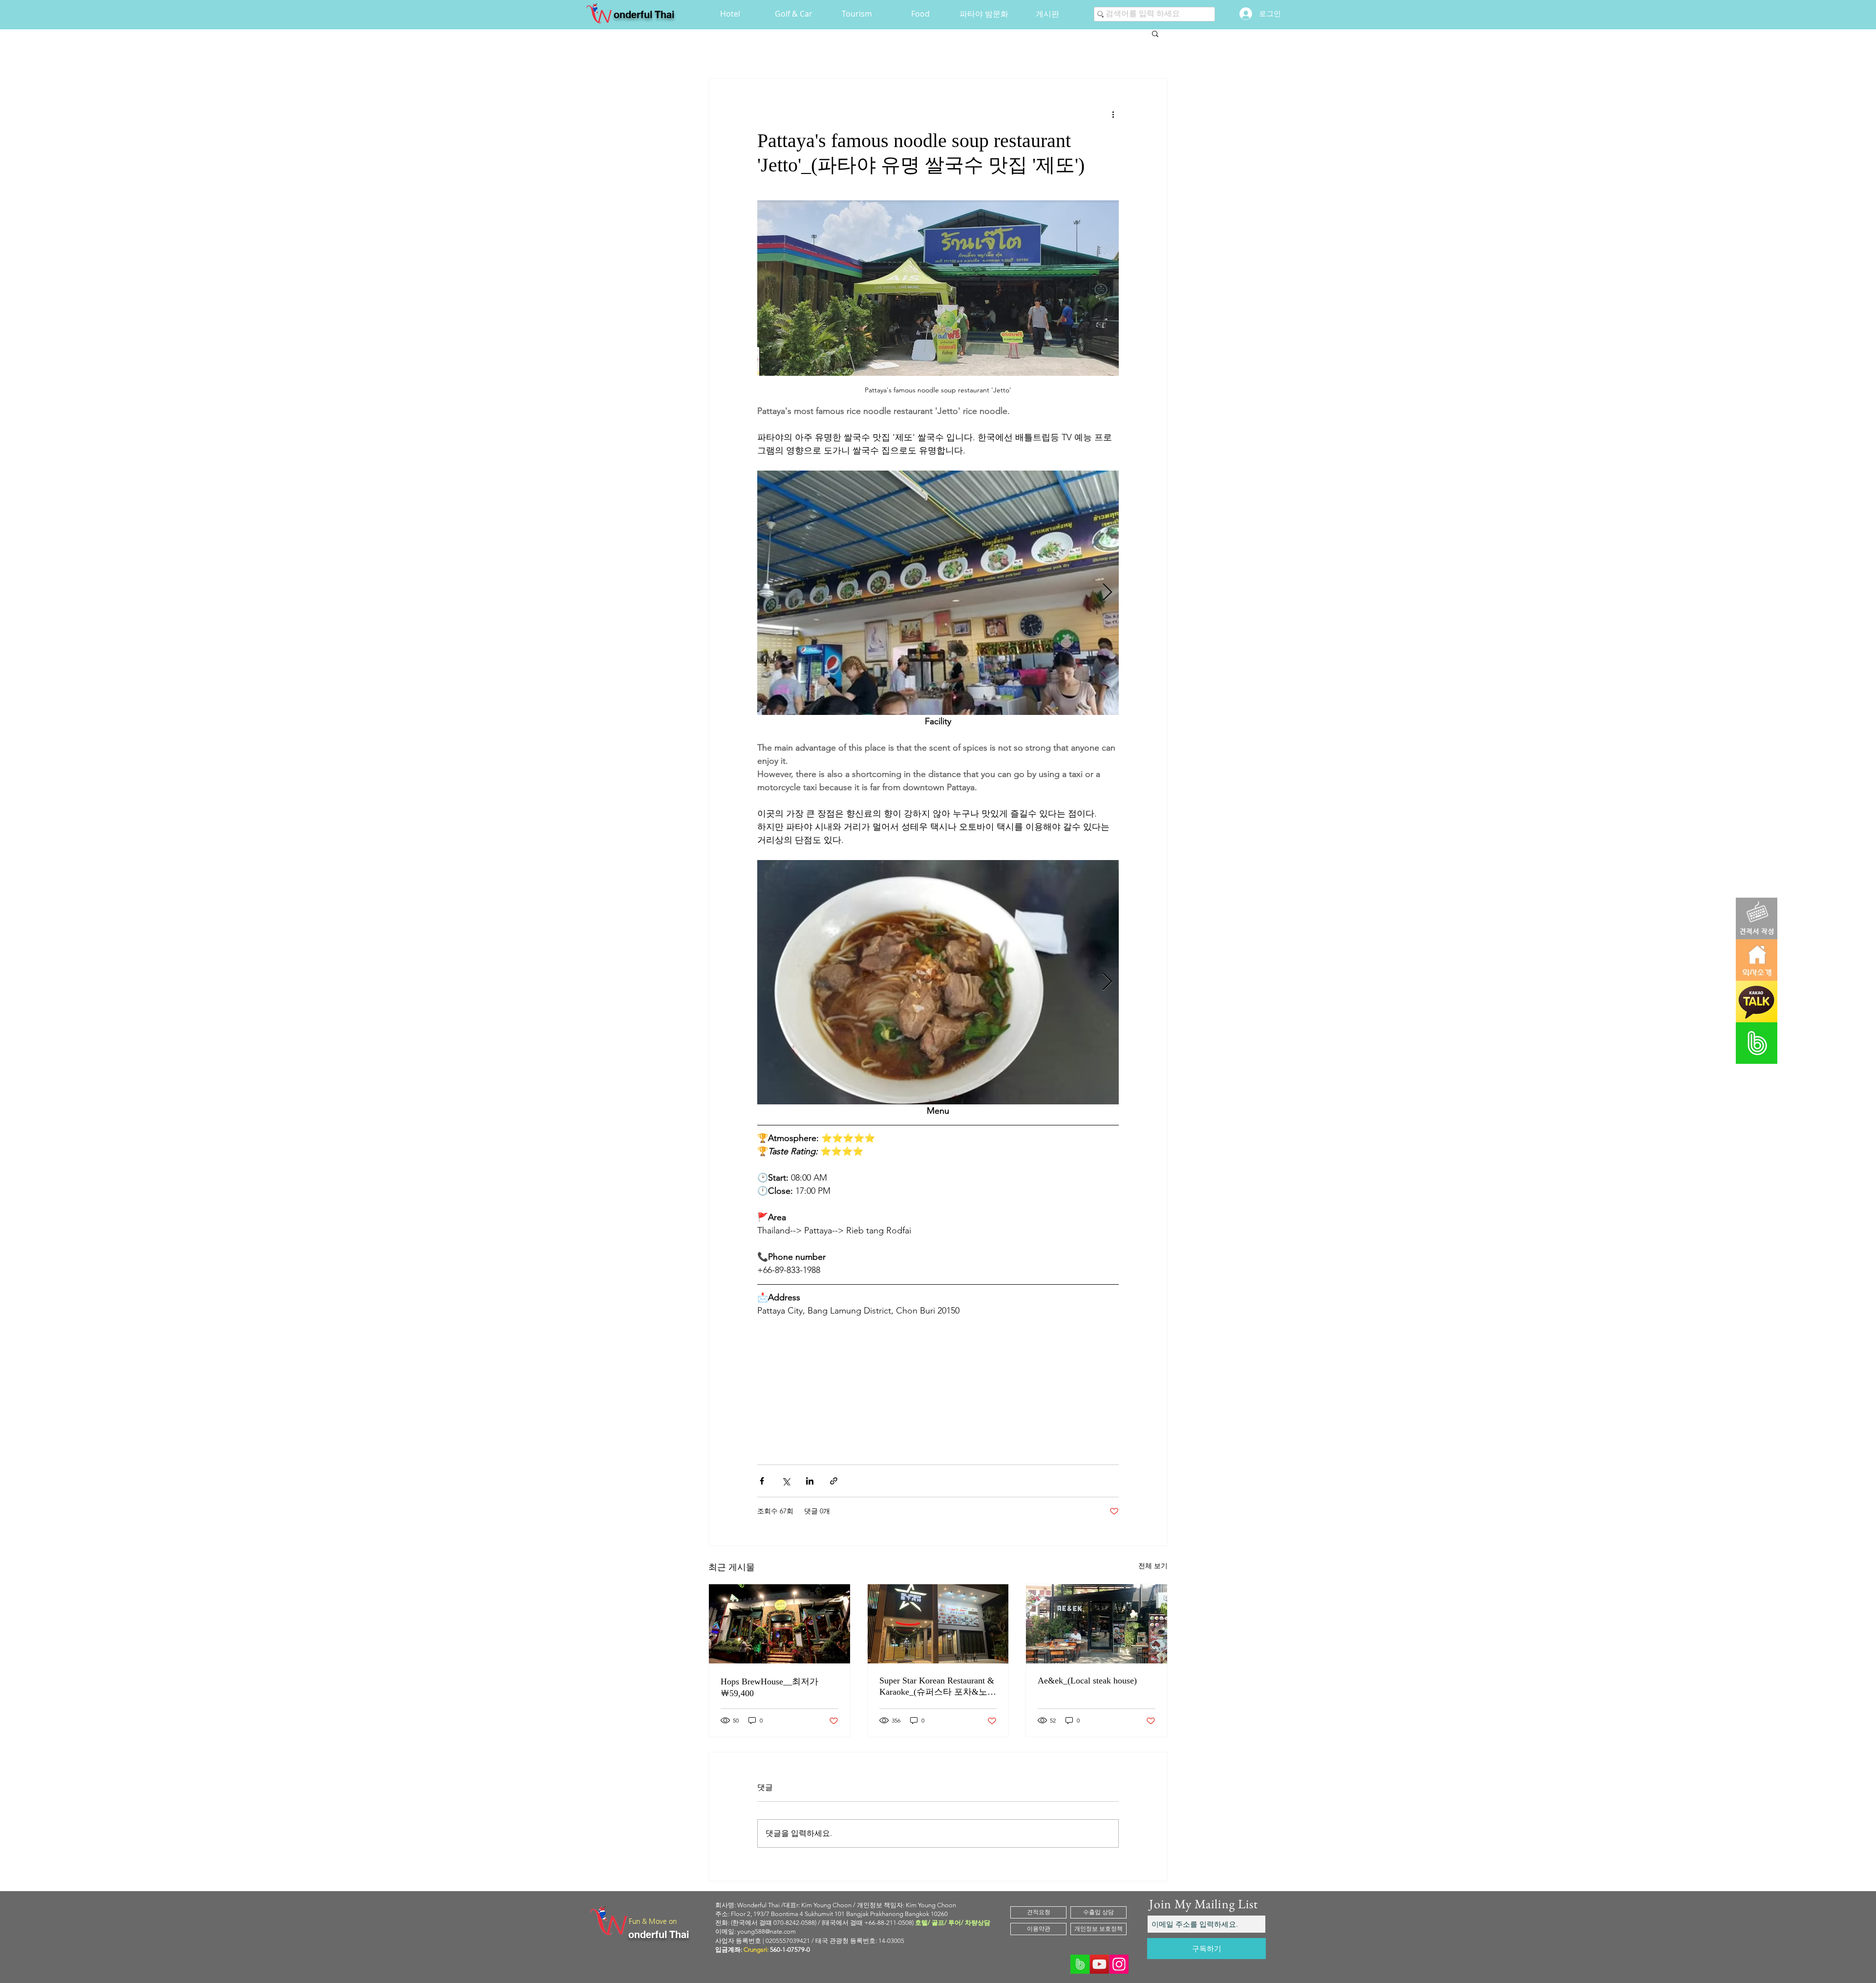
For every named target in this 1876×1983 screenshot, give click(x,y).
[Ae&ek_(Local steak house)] (1097, 1624)
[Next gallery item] (1107, 593)
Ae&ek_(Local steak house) (1087, 1681)
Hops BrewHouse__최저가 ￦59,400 (769, 1687)
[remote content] (938, 1379)
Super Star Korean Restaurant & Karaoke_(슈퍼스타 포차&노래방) (938, 1687)
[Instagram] (1119, 1964)
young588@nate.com (767, 1931)
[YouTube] (1099, 1964)
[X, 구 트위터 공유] (786, 1481)
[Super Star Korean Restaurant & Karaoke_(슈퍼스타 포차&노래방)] (938, 1624)
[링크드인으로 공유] (810, 1481)
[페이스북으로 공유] (762, 1481)
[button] (1155, 33)
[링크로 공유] (834, 1481)
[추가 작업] (1113, 114)
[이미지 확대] (938, 593)
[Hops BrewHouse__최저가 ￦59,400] (779, 1624)
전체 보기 (1153, 1566)
